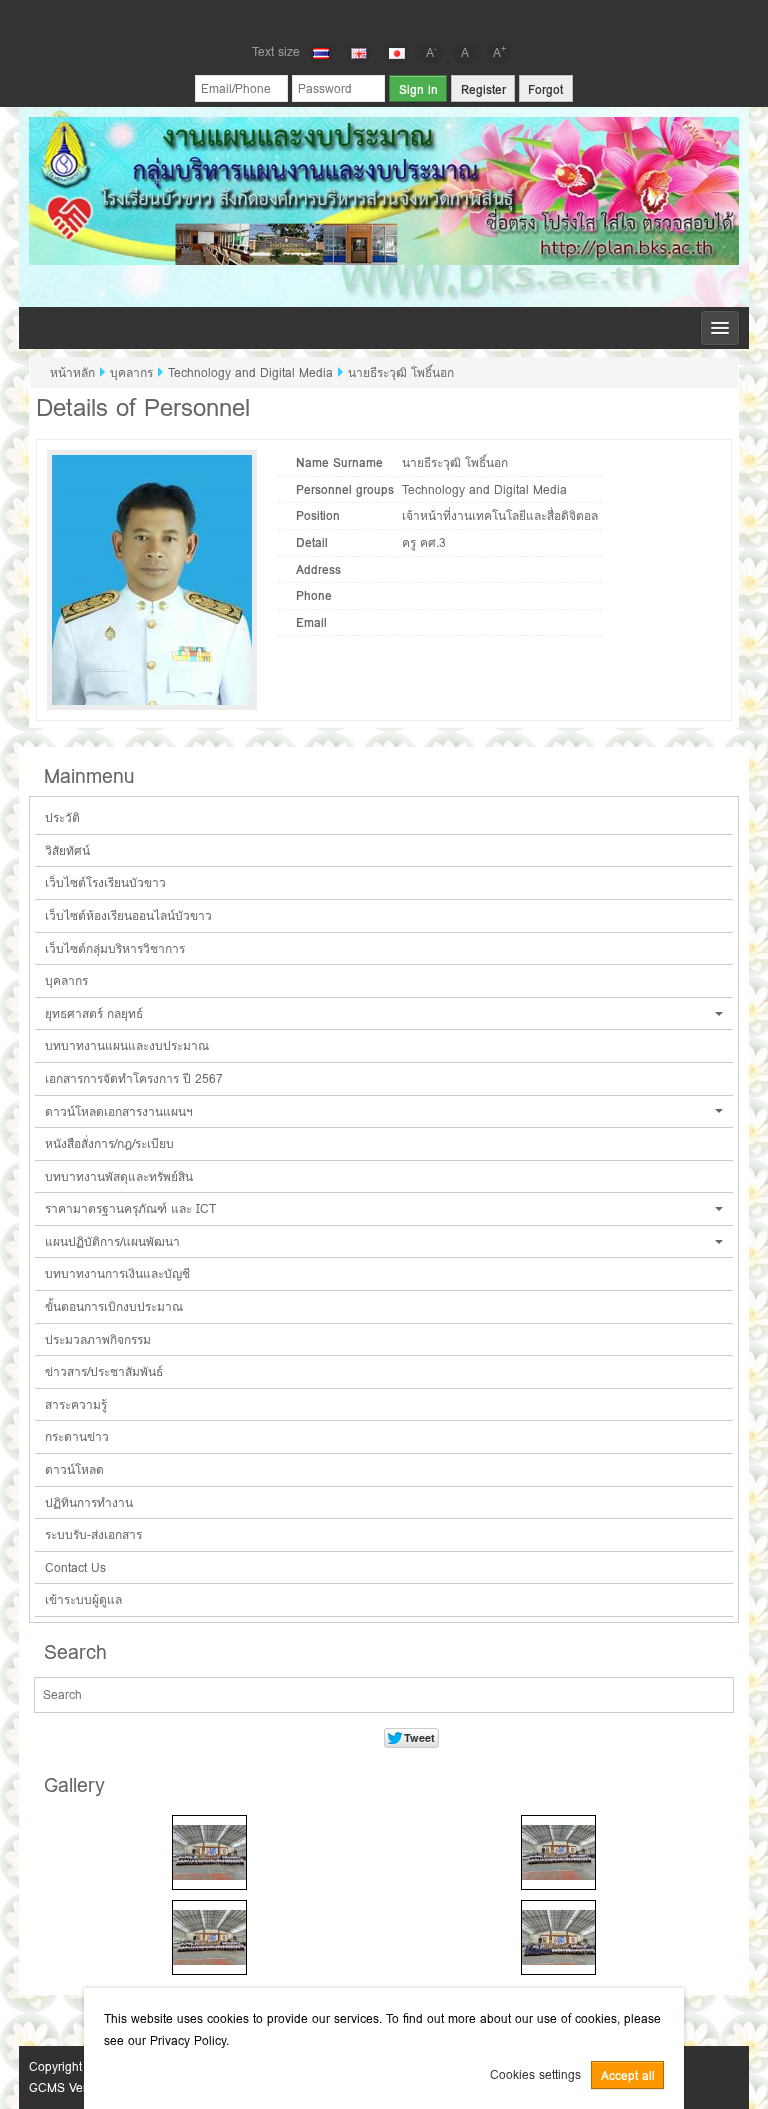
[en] (359, 53)
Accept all (628, 2075)
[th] (321, 53)
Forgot (545, 89)
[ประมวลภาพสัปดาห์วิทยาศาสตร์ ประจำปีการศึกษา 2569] (209, 1852)
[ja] (397, 53)
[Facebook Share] (350, 18)
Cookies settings (535, 2074)
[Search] (701, 1696)
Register (483, 89)
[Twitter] (384, 18)
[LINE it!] (418, 18)
